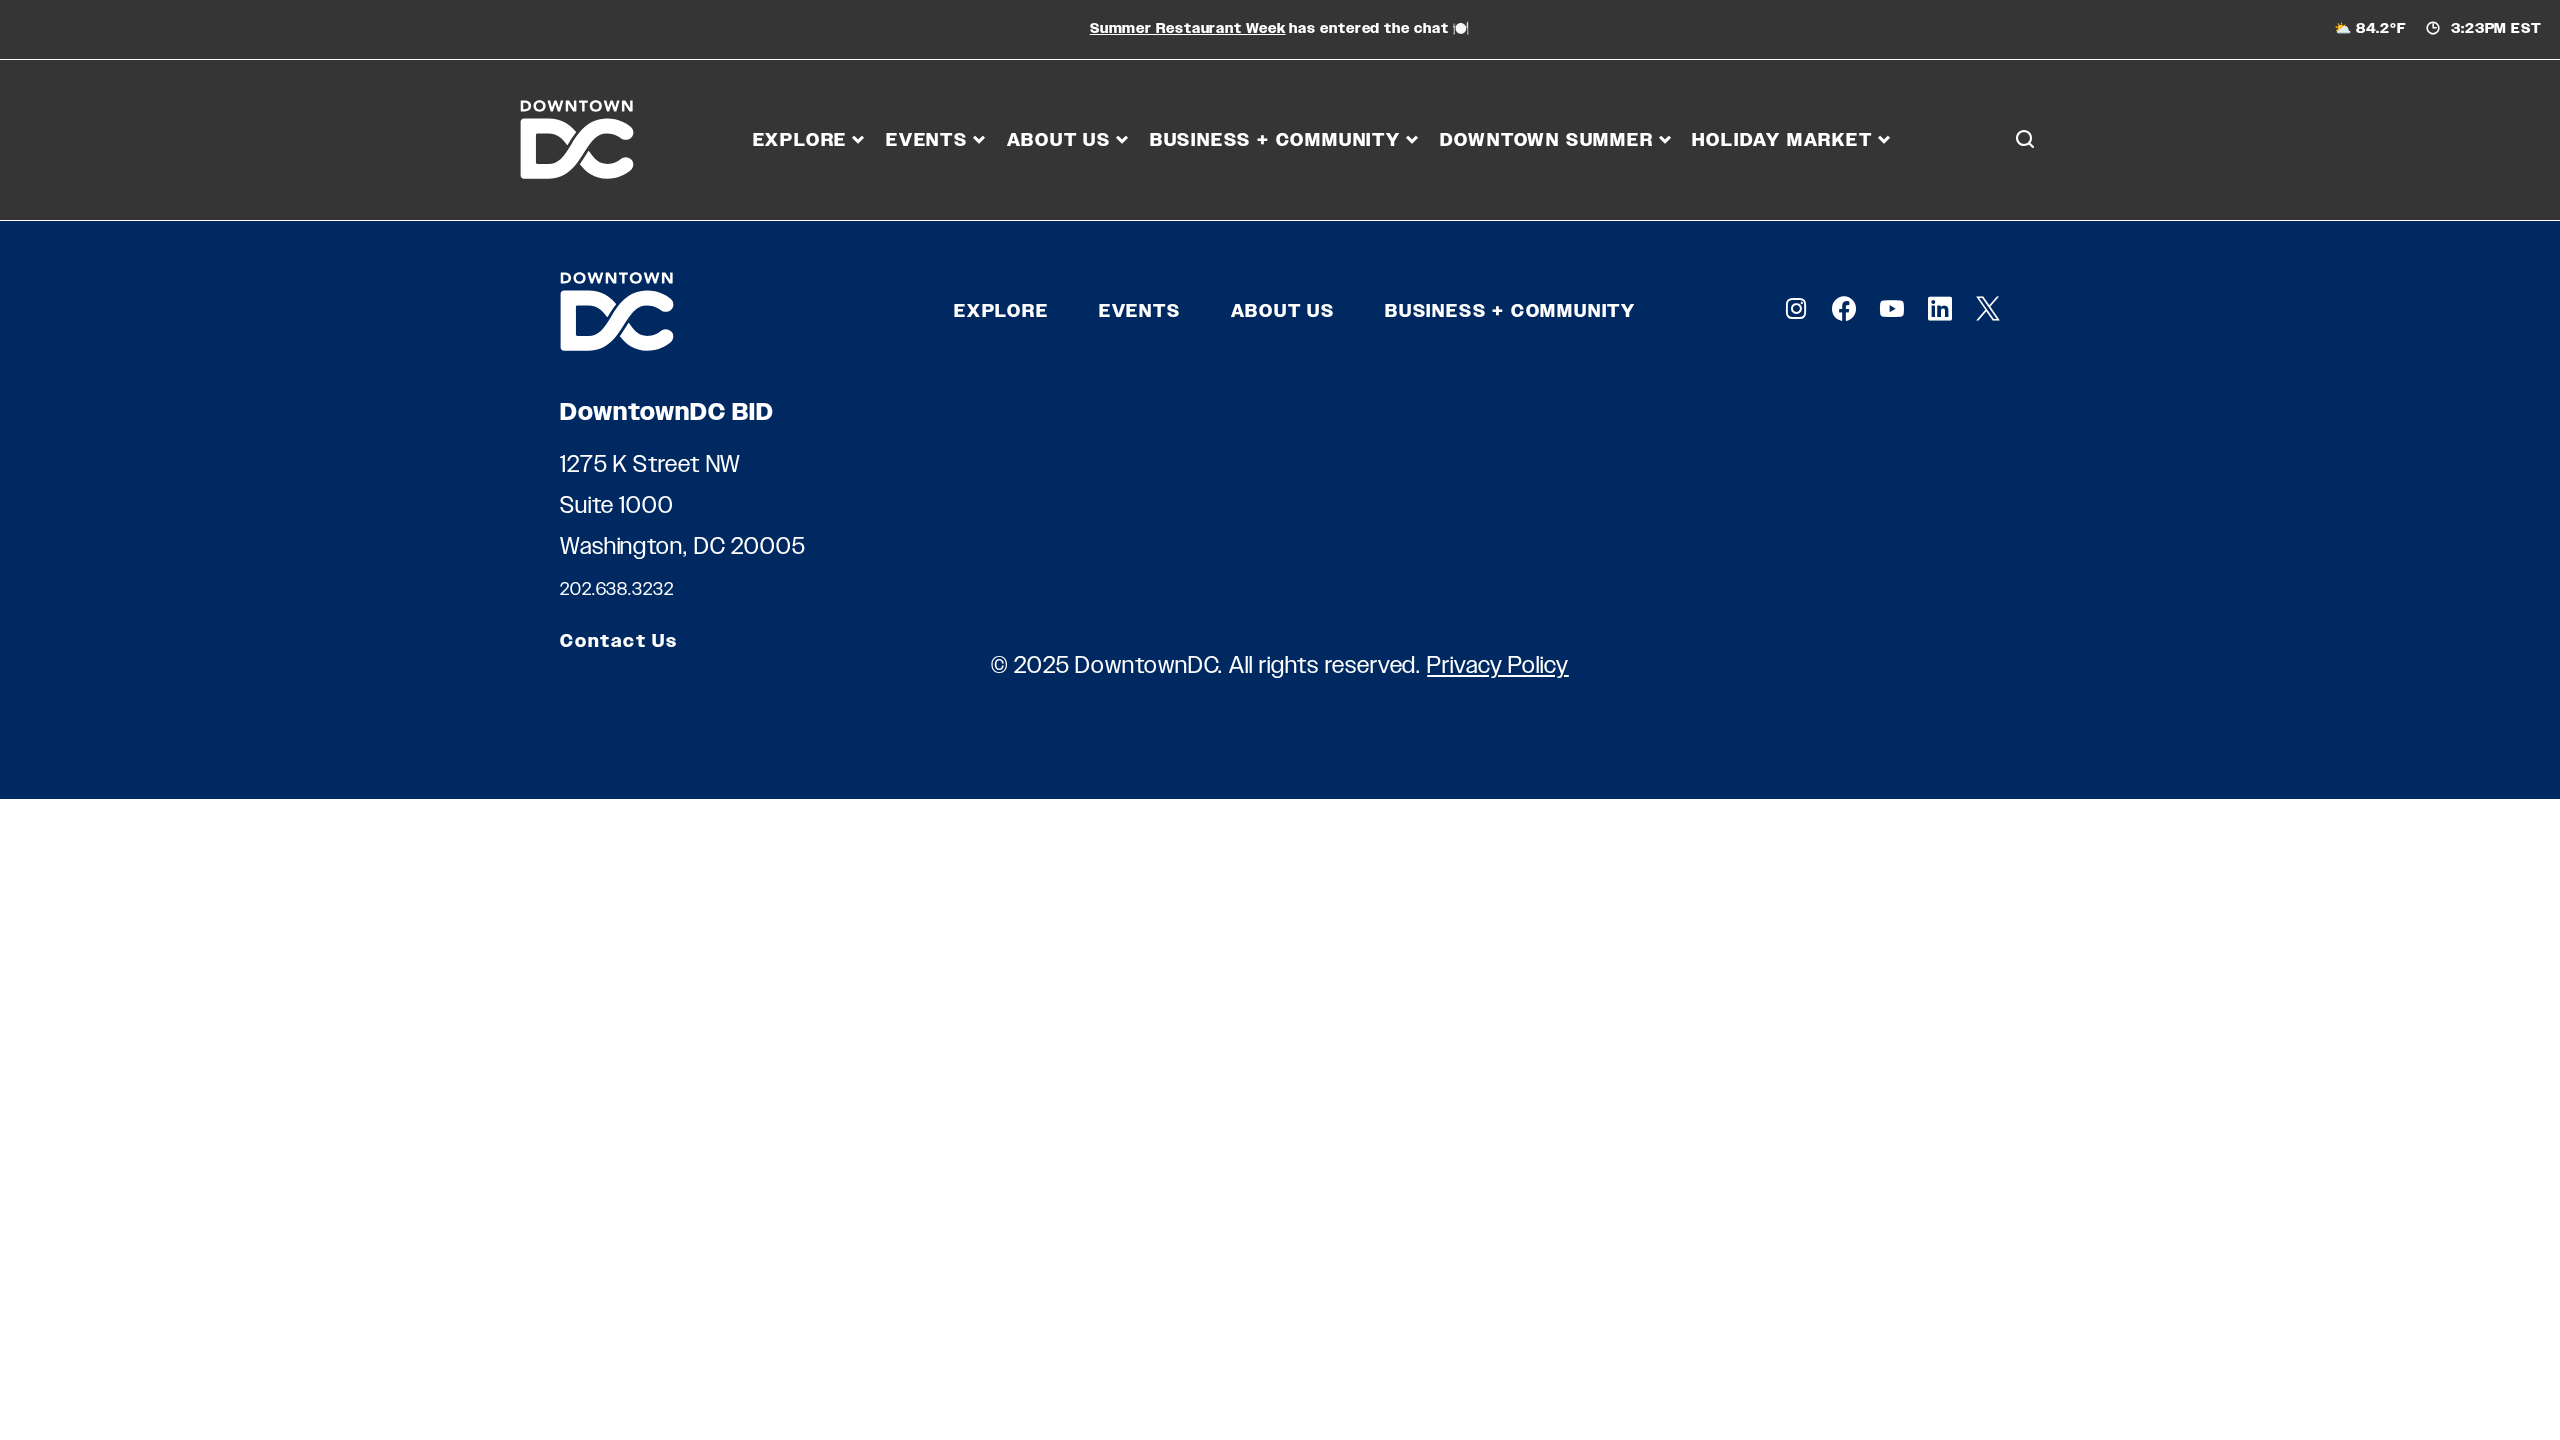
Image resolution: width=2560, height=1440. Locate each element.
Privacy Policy (1498, 664)
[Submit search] (2025, 229)
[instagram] (1796, 308)
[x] (1988, 308)
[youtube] (1892, 308)
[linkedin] (1940, 308)
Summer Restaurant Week (1188, 28)
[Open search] (2025, 140)
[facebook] (1844, 308)
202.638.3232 (617, 589)
